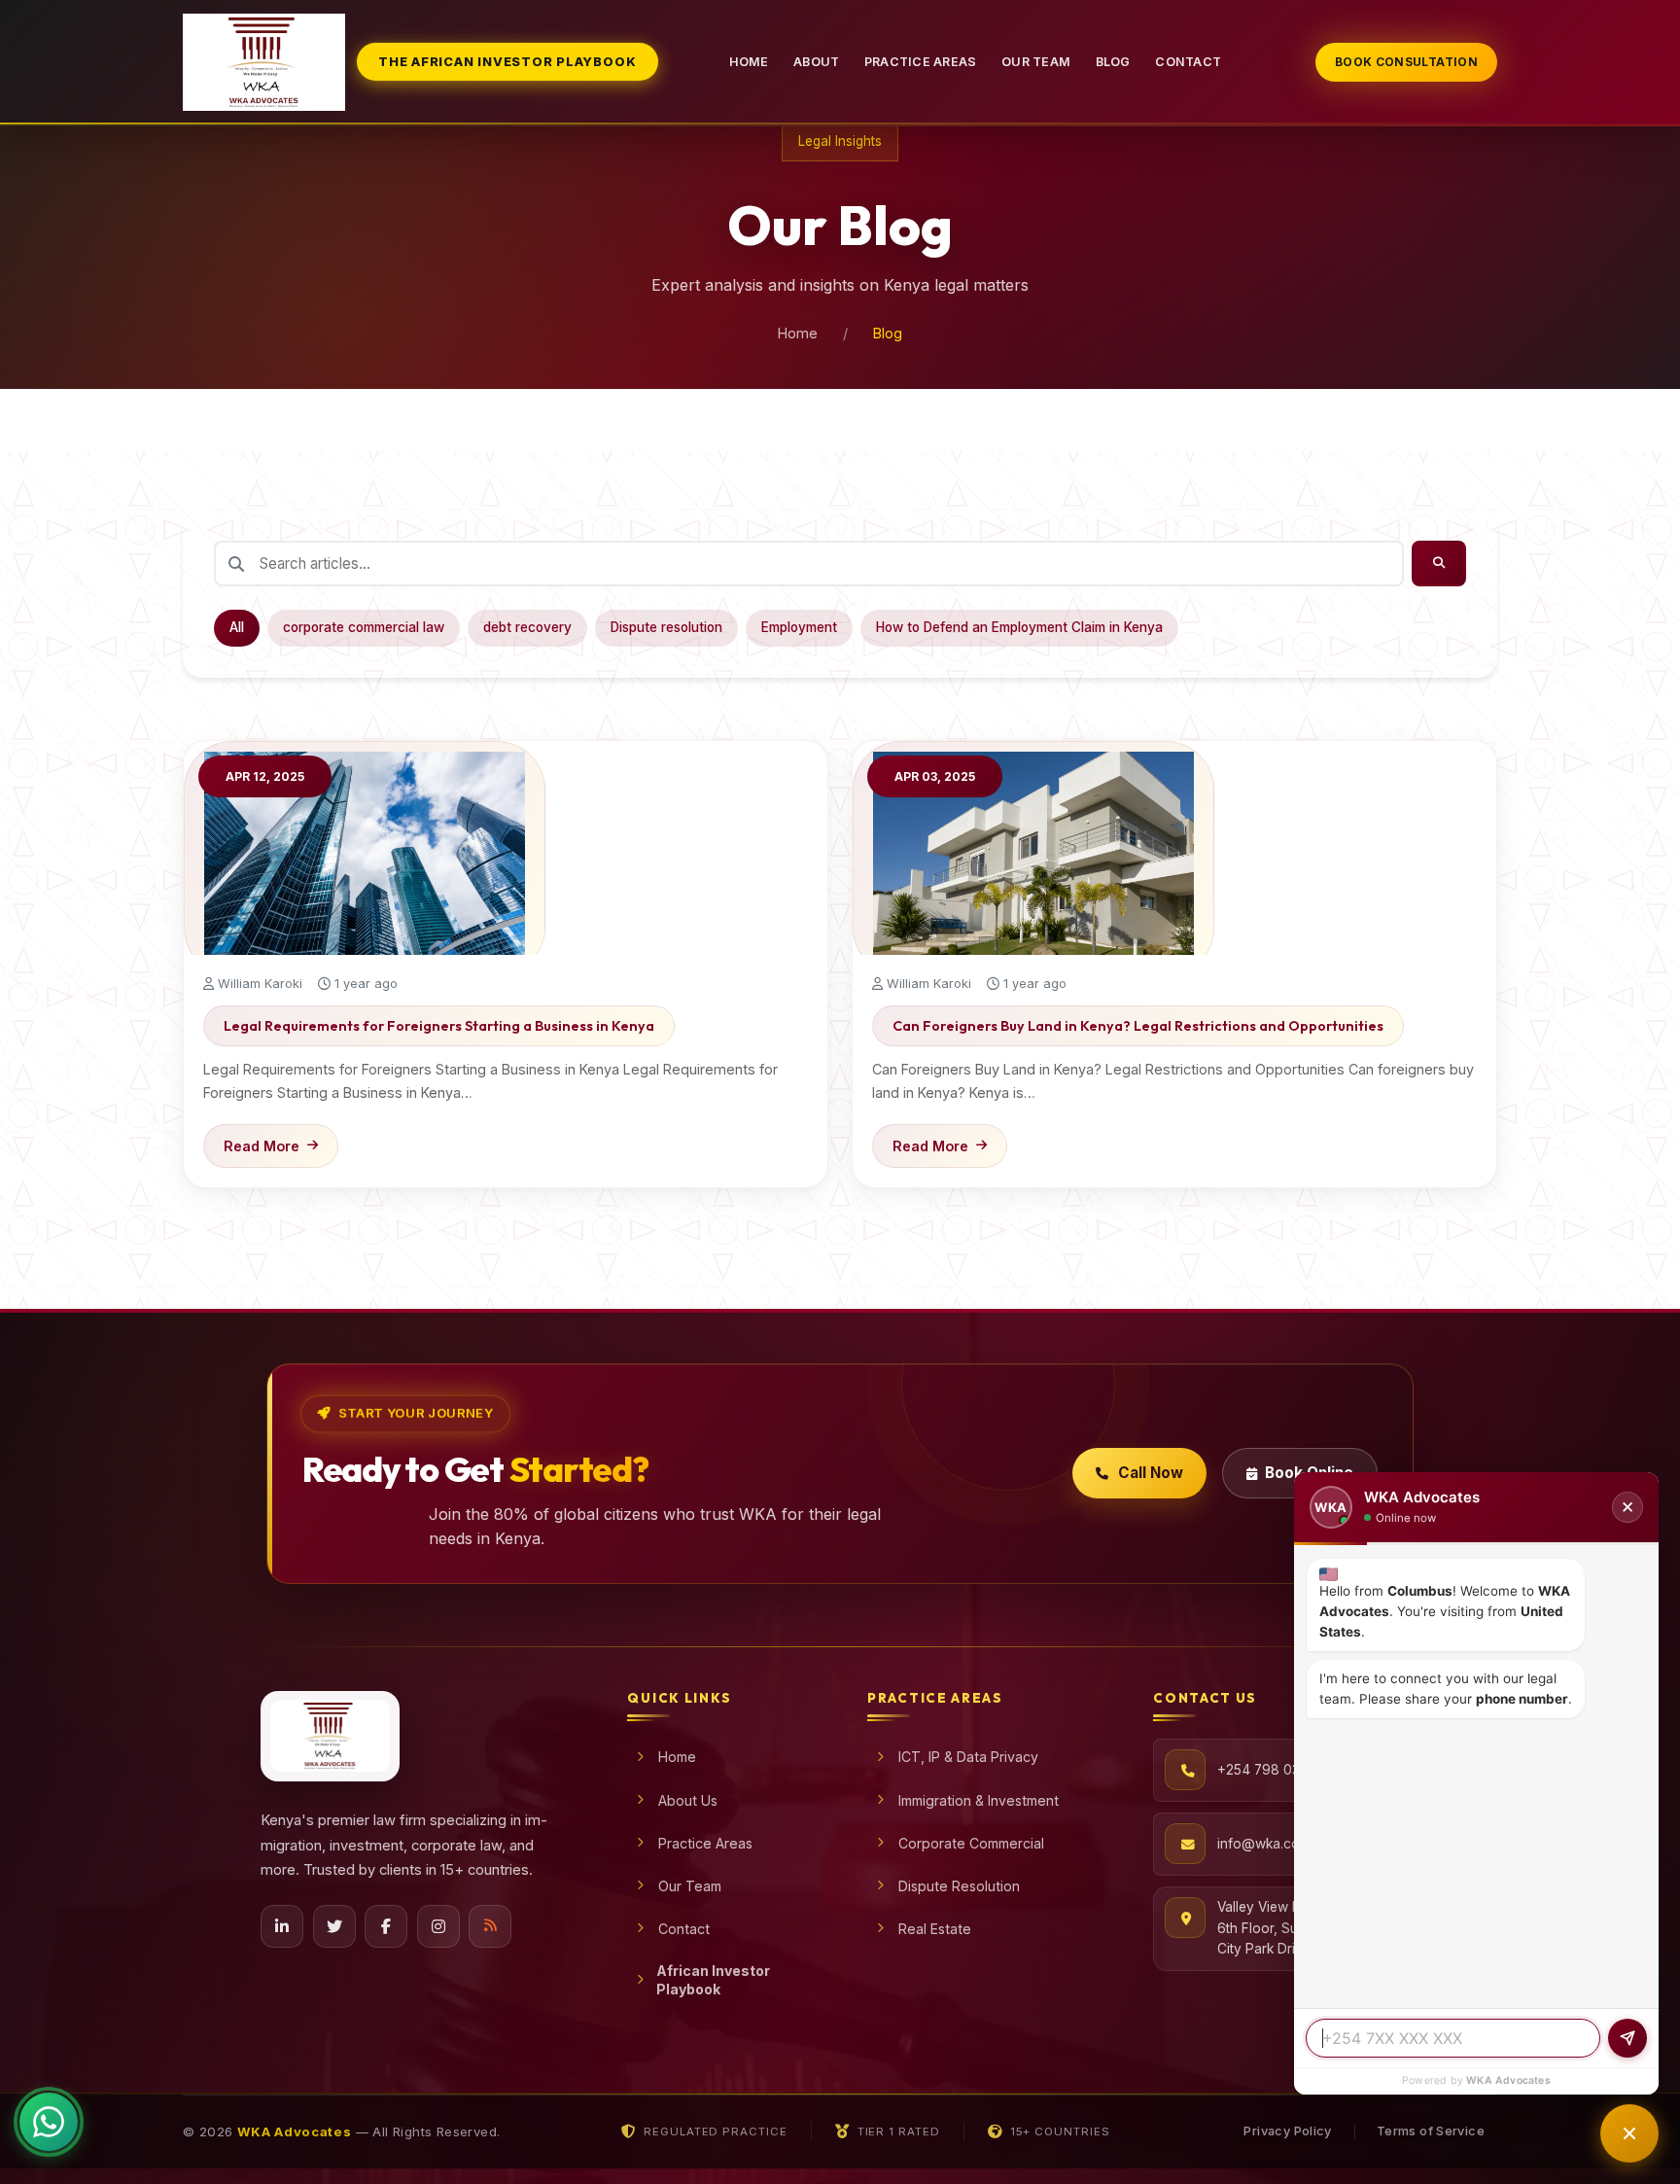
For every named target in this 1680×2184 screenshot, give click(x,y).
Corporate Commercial (971, 1843)
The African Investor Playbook (507, 62)
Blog (1113, 62)
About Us (688, 1800)
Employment (799, 627)
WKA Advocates (1508, 2080)
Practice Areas (921, 62)
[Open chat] (1629, 2133)
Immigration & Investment (979, 1800)
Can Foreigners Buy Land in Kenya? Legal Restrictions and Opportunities (1138, 1026)
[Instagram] (438, 1926)
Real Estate (935, 1929)
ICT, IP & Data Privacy (968, 1757)
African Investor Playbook (713, 1980)
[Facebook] (386, 1926)
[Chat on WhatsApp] (49, 2125)
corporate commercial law (364, 627)
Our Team (1036, 62)
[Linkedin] (282, 1926)
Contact (1188, 62)
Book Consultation (1406, 62)
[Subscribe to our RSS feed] (490, 1926)
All (237, 627)
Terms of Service (1431, 2131)
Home (749, 62)
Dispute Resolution (959, 1886)
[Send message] (1627, 2038)
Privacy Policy (1287, 2131)
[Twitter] (334, 1926)
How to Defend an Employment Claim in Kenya (1019, 627)
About (816, 62)
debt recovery (527, 627)
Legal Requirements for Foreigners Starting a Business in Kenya (439, 1026)
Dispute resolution (666, 627)
